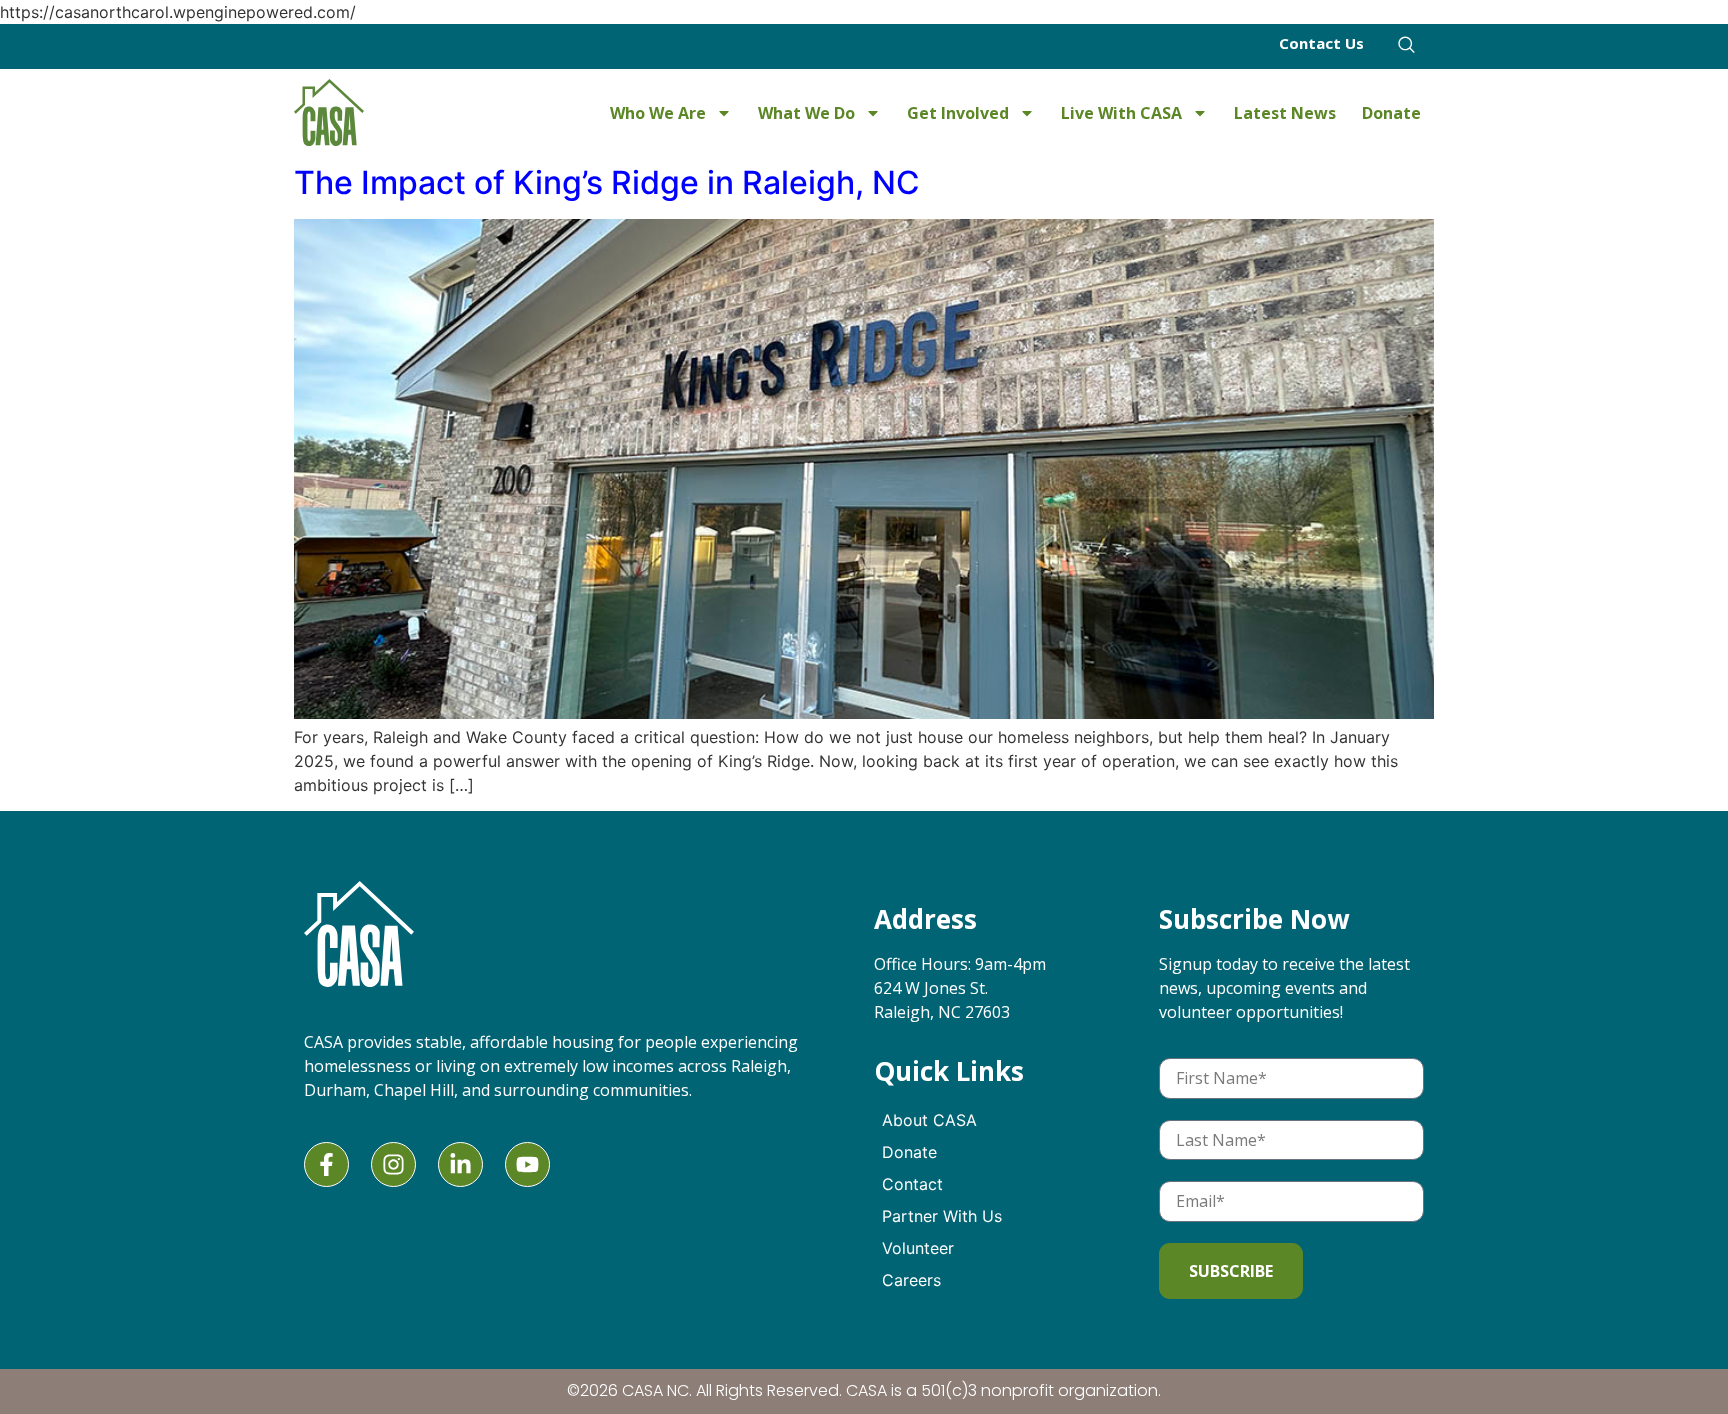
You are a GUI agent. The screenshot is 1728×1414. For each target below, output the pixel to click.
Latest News (1285, 113)
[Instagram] (393, 1164)
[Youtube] (527, 1164)
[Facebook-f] (326, 1164)
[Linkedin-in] (460, 1164)
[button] (1406, 49)
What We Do (806, 113)
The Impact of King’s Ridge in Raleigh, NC (607, 182)
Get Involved (958, 113)
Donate (1391, 113)
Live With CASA (1121, 113)
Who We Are (658, 113)
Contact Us (1321, 43)
